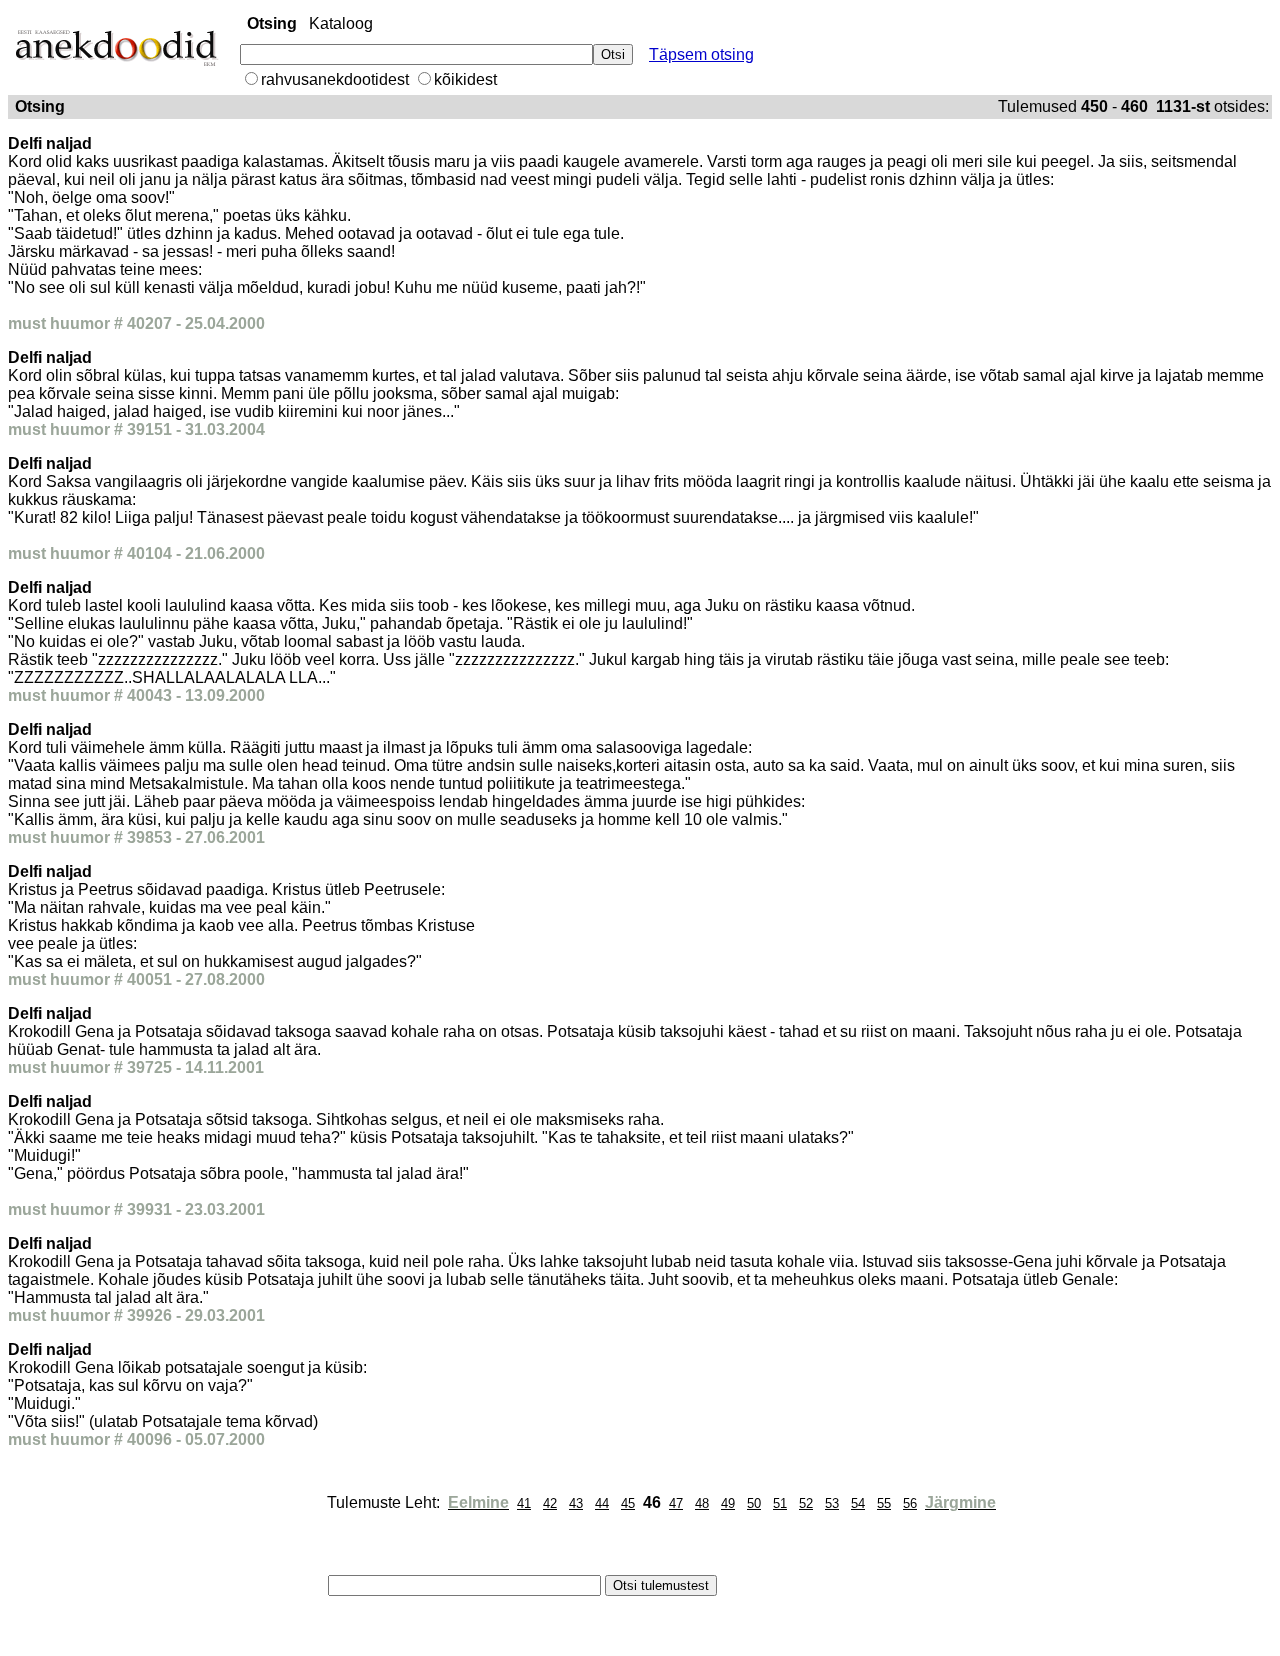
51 (780, 1503)
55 (884, 1503)
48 (702, 1503)
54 (858, 1503)
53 (832, 1503)
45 (628, 1503)
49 (728, 1503)
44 (602, 1503)
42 (550, 1503)
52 (806, 1503)
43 (576, 1503)
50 (754, 1503)
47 (676, 1503)
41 (524, 1503)
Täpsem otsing (701, 54)
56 (910, 1503)
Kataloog (341, 23)
